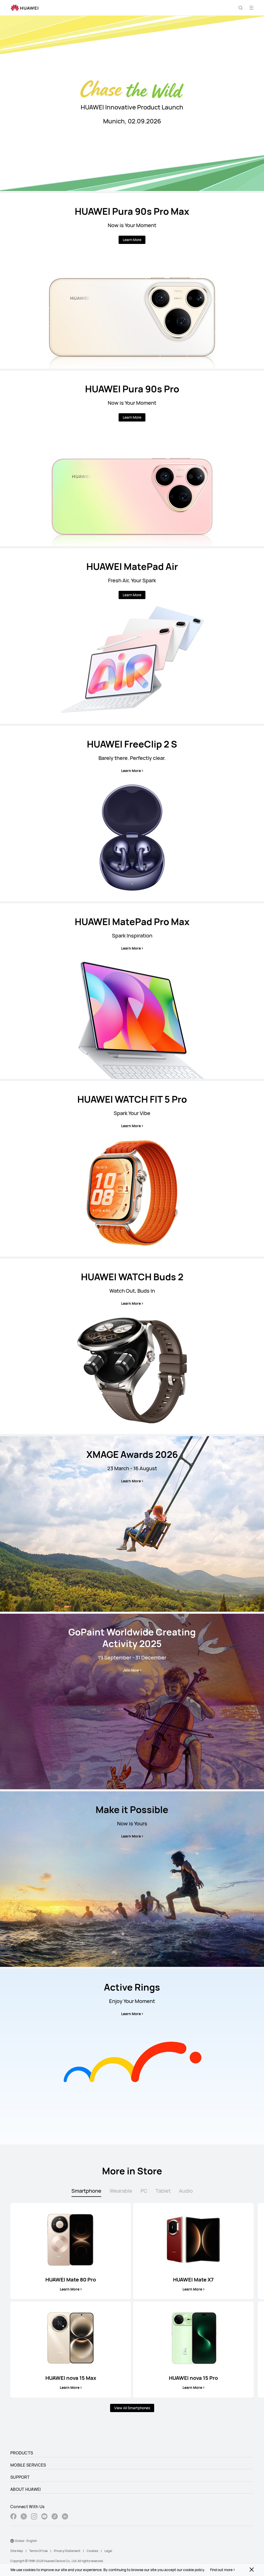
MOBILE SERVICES (28, 2465)
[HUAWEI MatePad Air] (132, 636)
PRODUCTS (22, 2453)
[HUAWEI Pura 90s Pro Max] (132, 281)
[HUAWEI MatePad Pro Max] (132, 991)
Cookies (92, 2551)
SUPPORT (20, 2477)
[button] (241, 8)
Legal (108, 2551)
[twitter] (24, 2517)
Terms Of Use (38, 2551)
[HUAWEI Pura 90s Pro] (132, 458)
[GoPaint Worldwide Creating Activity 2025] (132, 1702)
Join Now (131, 1670)
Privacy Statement (67, 2551)
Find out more (221, 2570)
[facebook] (13, 2517)
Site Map (17, 2551)
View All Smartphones (132, 2408)
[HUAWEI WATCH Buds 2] (132, 1346)
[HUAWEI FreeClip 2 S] (132, 814)
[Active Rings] (132, 2057)
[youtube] (44, 2517)
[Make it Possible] (132, 1879)
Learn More (132, 240)
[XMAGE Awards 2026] (132, 1524)
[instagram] (34, 2517)
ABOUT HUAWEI (26, 2489)
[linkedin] (65, 2517)
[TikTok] (55, 2517)
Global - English (26, 2541)
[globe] (12, 2541)
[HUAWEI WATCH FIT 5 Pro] (132, 1169)
